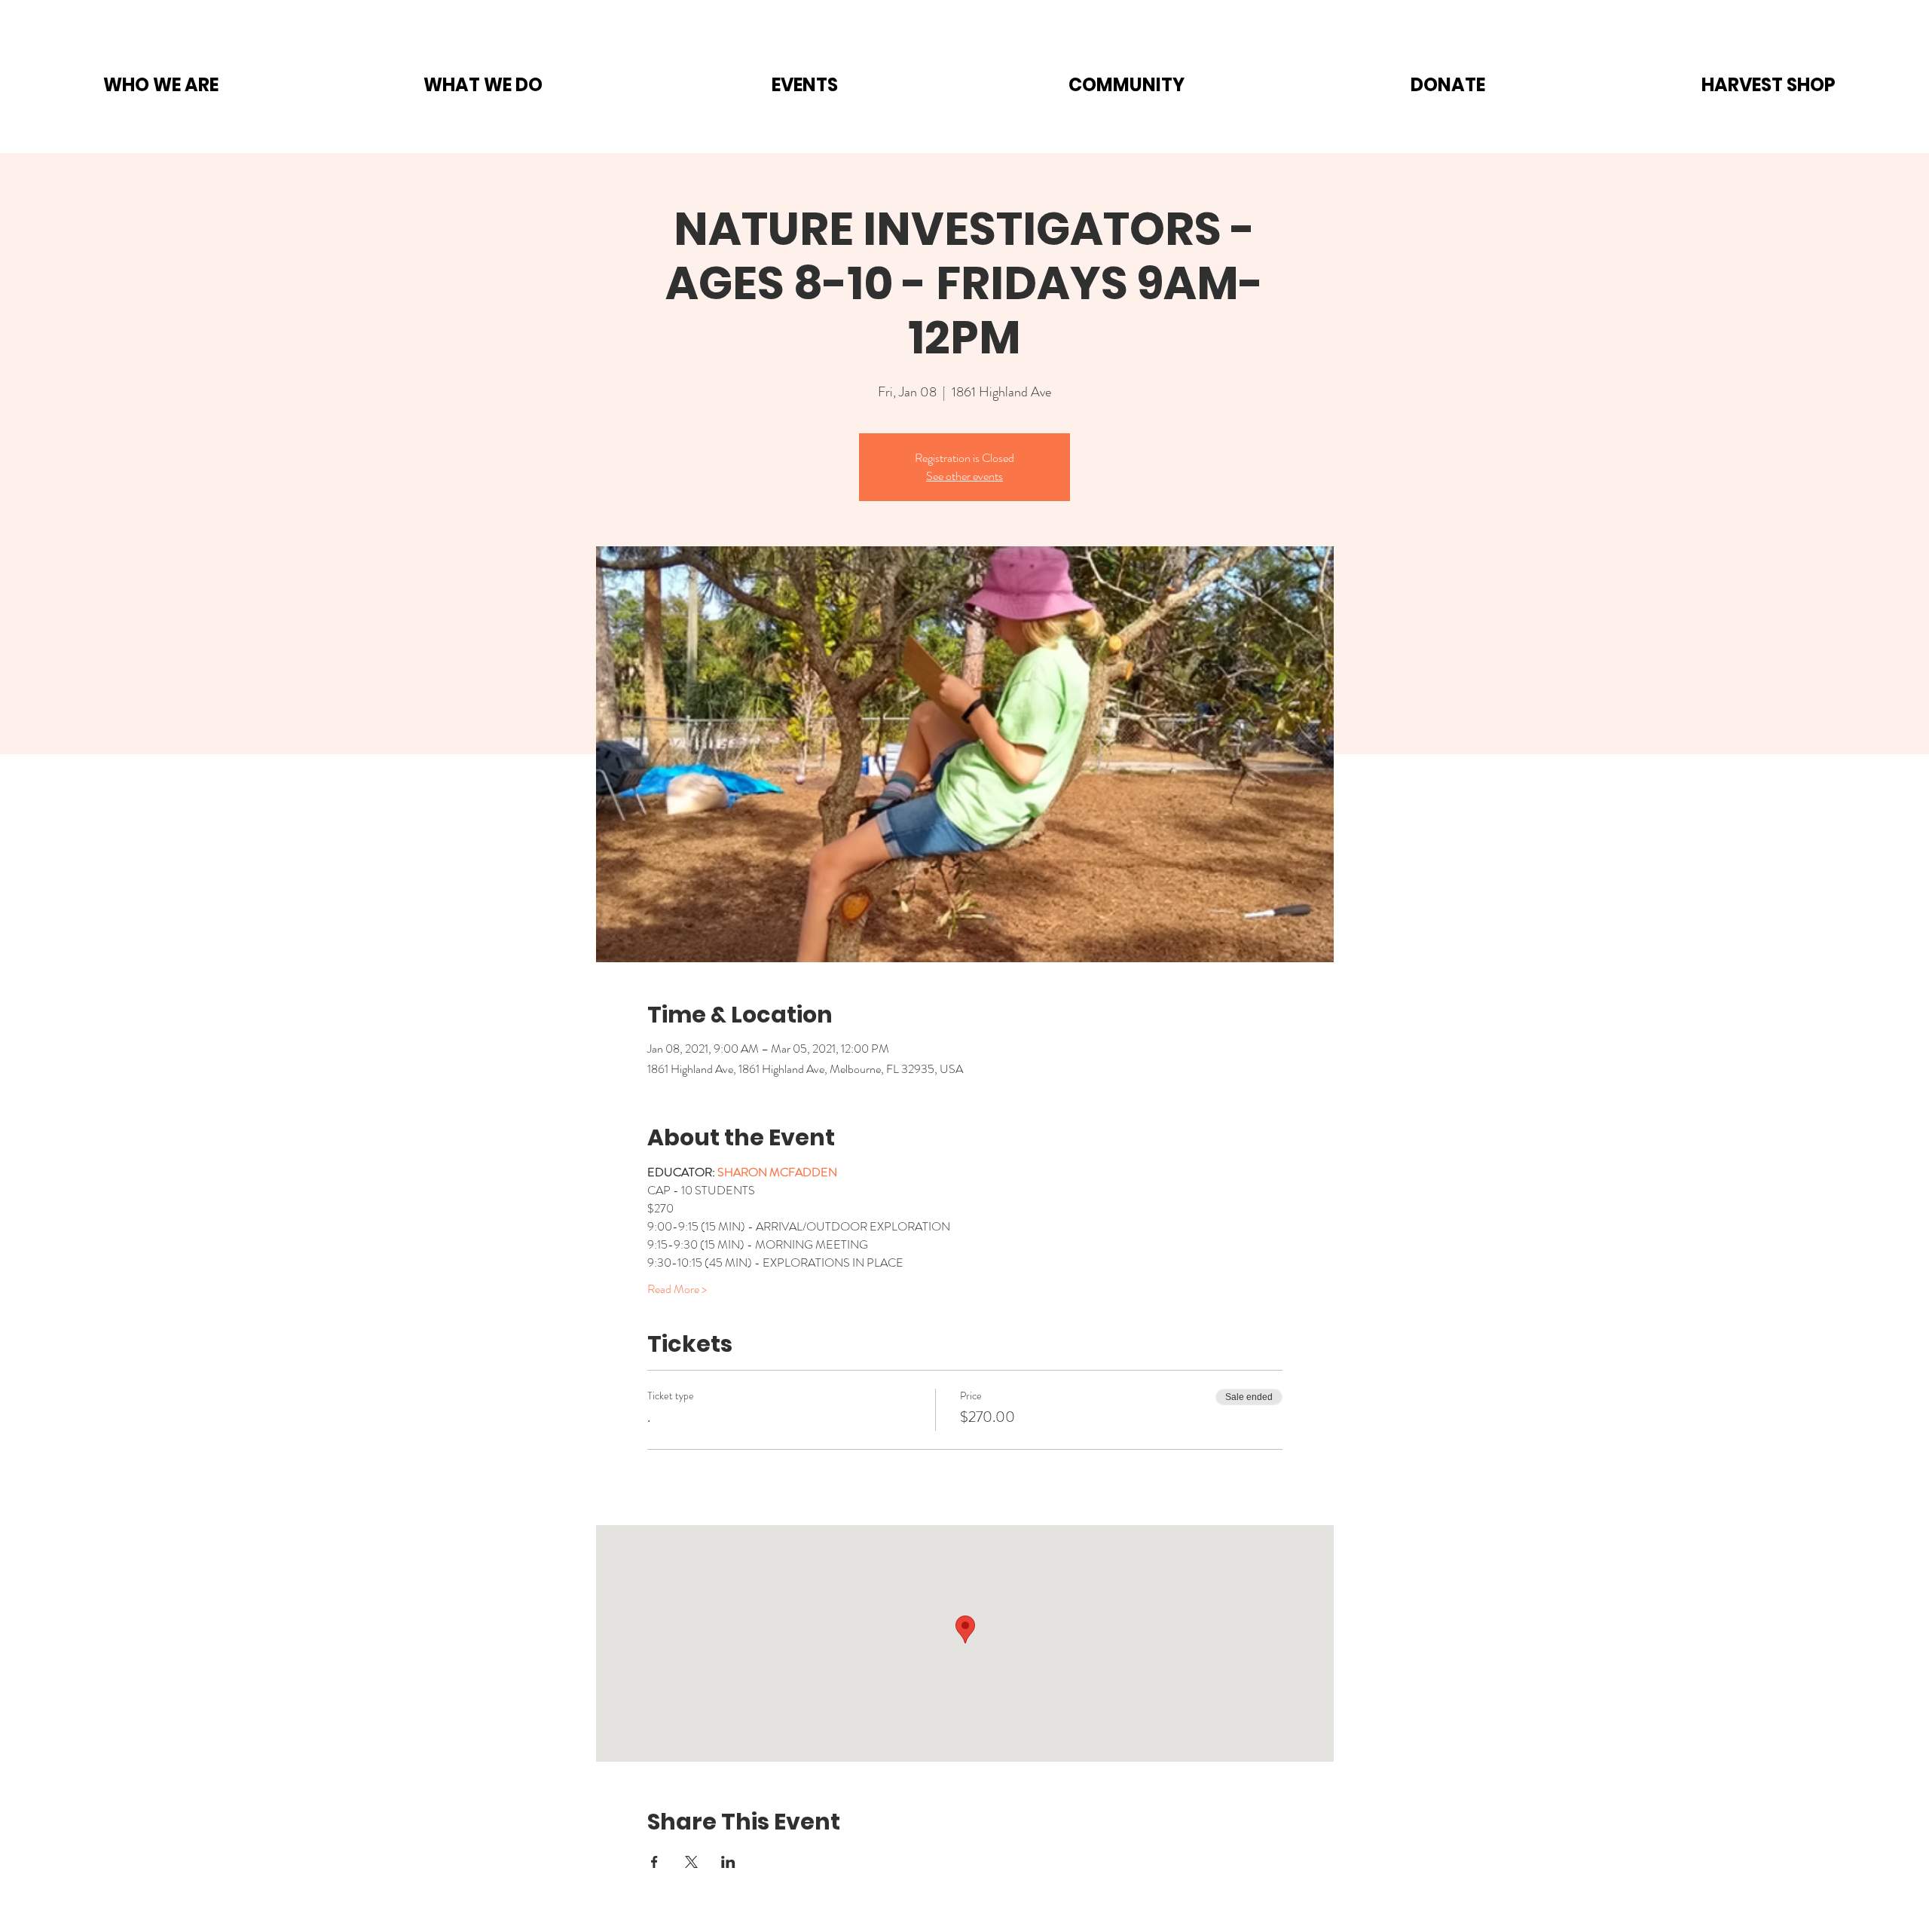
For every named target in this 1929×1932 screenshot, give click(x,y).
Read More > (677, 1289)
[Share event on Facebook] (654, 1862)
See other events (964, 476)
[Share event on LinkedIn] (728, 1862)
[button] (161, 85)
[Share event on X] (691, 1862)
